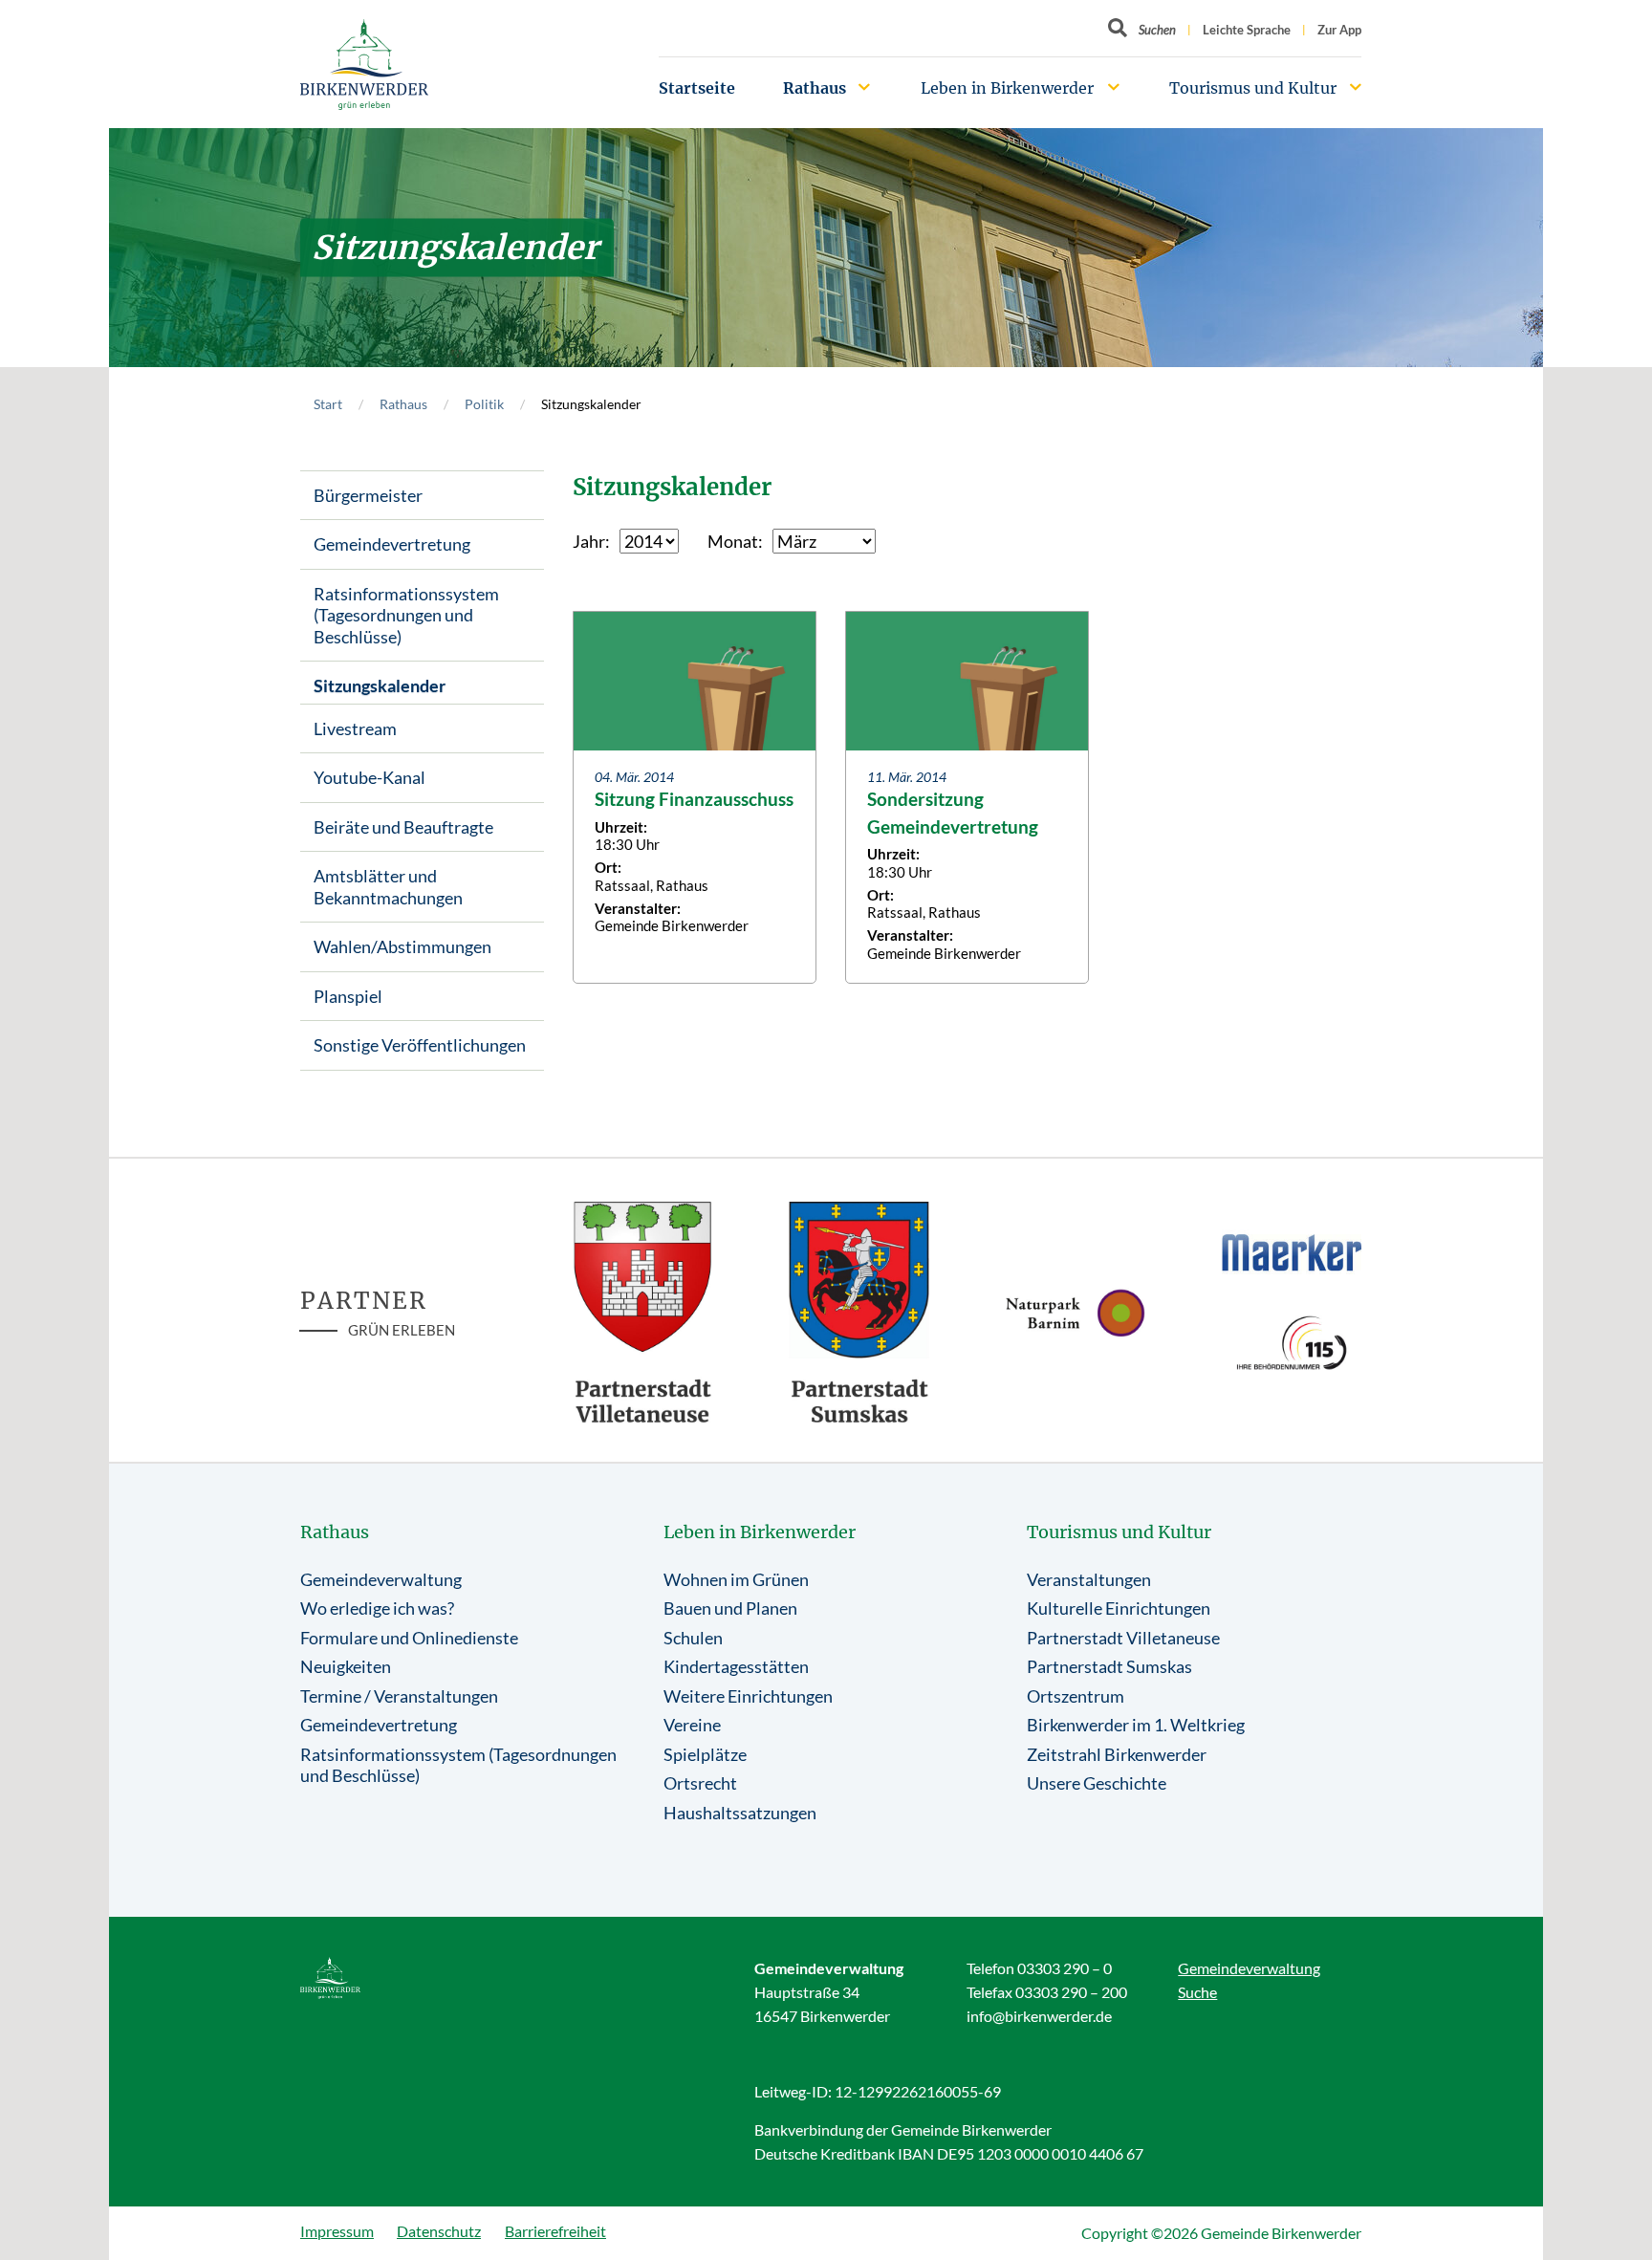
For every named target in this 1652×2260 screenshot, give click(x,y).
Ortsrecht (700, 1783)
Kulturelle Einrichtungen (1119, 1608)
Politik (484, 404)
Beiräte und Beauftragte (403, 827)
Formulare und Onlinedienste (409, 1638)
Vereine (692, 1725)
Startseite (697, 88)
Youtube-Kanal (370, 777)
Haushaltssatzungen (740, 1813)
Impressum (337, 2231)
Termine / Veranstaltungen (399, 1696)
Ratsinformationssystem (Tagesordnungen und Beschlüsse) (406, 615)
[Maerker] (1292, 1251)
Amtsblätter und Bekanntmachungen (388, 887)
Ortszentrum (1076, 1696)
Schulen (693, 1638)
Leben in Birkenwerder (1007, 88)
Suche (1197, 1992)
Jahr (589, 541)
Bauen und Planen (730, 1608)
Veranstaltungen (1089, 1579)
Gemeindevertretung (392, 544)
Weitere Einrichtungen (748, 1696)
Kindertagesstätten (736, 1666)
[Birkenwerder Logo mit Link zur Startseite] (364, 65)
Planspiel (348, 996)
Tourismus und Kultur (1253, 88)
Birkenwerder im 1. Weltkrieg (1136, 1725)
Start (328, 404)
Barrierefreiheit (555, 2231)
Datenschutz (439, 2231)
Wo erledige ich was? (377, 1608)
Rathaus (815, 88)
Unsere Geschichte (1097, 1783)
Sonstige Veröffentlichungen (420, 1045)
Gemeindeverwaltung (381, 1579)
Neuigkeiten (346, 1666)
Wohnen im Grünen (736, 1579)
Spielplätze (705, 1754)
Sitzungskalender (380, 685)
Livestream (355, 728)
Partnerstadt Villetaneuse (1123, 1638)
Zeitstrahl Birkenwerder (1117, 1754)
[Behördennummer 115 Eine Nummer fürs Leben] (1292, 1343)
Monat (733, 541)
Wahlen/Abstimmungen (402, 946)
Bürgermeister (368, 495)
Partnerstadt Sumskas (1109, 1666)
